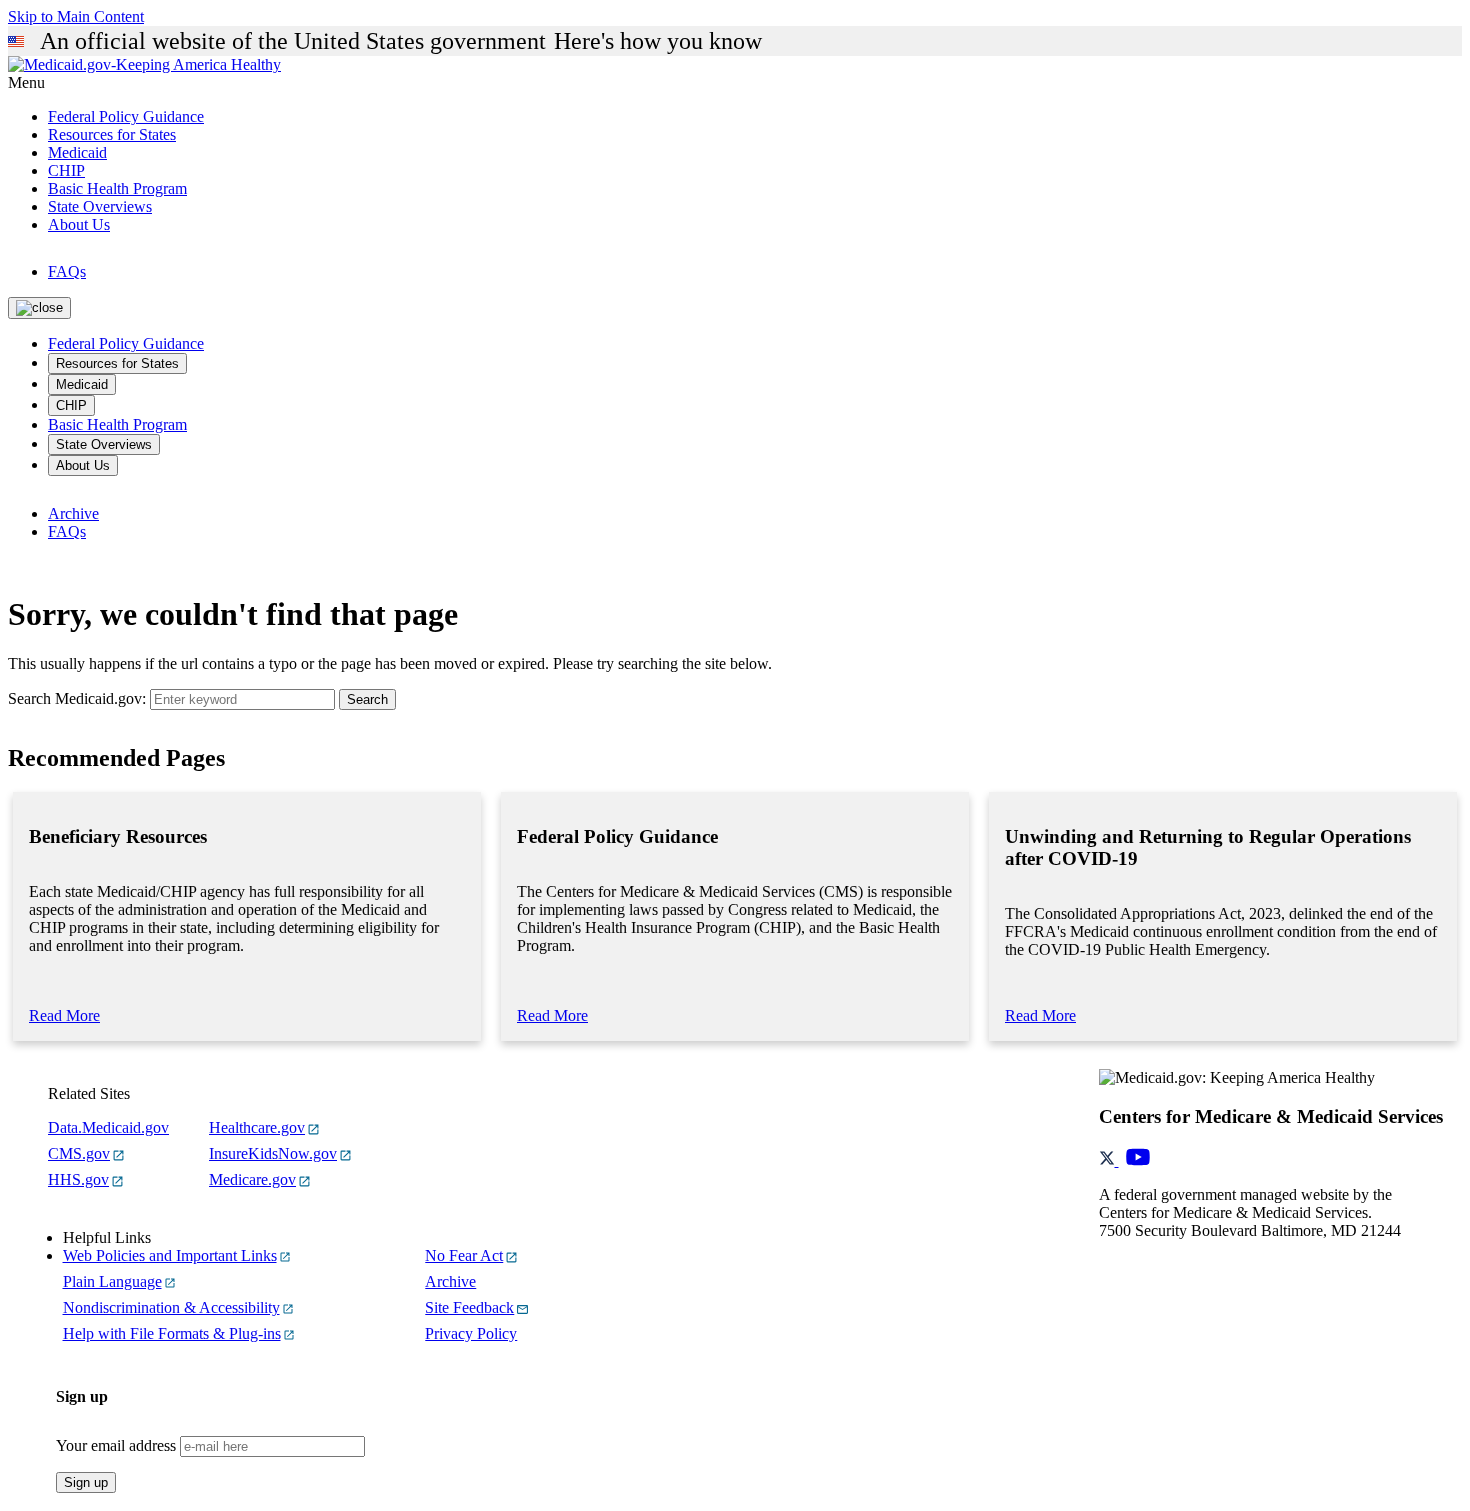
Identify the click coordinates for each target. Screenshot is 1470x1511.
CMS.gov (79, 1153)
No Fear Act (464, 1255)
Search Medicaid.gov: (77, 698)
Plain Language (112, 1281)
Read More (64, 1015)
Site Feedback (469, 1307)
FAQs (67, 271)
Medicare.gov (252, 1179)
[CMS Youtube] (1138, 1160)
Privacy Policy (471, 1333)
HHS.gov (78, 1179)
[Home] (144, 64)
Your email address (116, 1445)
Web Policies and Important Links (170, 1255)
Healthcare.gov (257, 1127)
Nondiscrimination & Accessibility (171, 1307)
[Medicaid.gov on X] (1109, 1160)
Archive (73, 513)
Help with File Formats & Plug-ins (172, 1333)
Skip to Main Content (76, 16)
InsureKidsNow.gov (273, 1153)
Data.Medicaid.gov (108, 1127)
